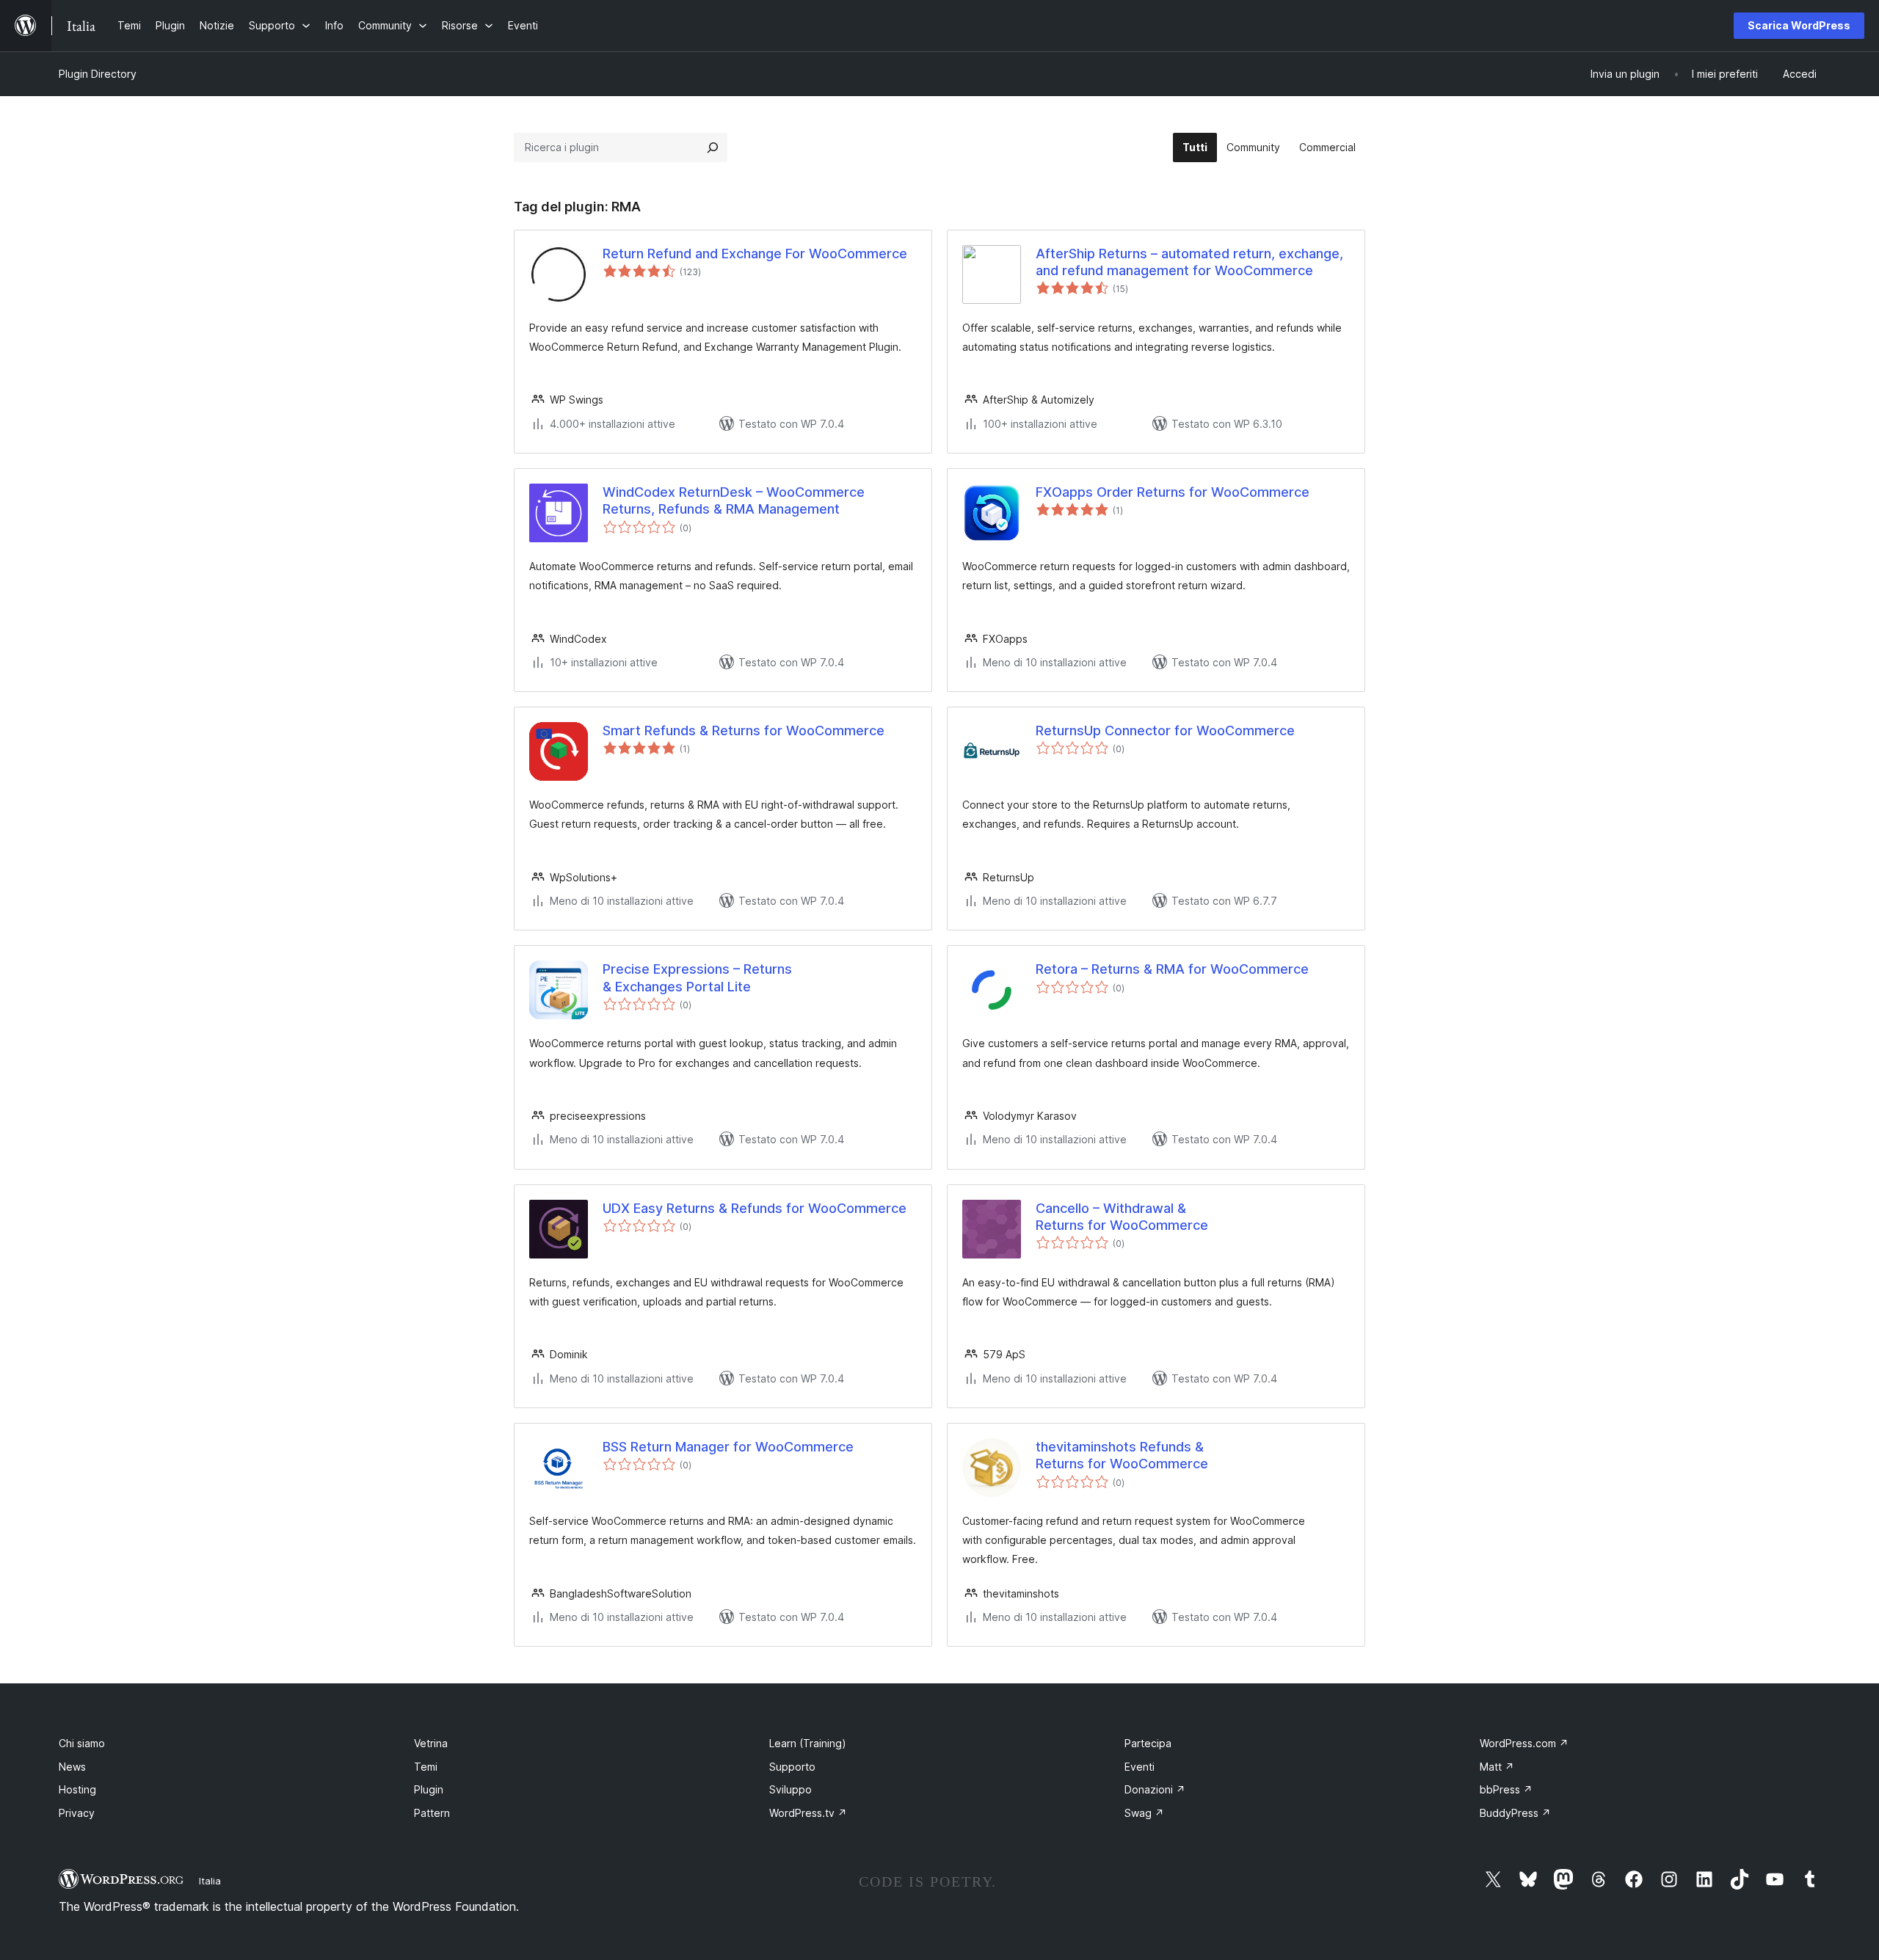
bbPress (1506, 1789)
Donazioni (1155, 1789)
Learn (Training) (808, 1743)
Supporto (792, 1767)
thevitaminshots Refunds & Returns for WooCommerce (1122, 1455)
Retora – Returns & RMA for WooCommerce (1172, 969)
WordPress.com (1524, 1743)
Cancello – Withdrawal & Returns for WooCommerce (1122, 1217)
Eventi (1140, 1767)
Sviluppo (791, 1789)
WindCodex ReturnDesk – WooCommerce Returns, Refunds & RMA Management (734, 500)
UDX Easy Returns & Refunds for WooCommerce (755, 1208)
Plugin (429, 1789)
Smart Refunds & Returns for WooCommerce (744, 731)
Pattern (432, 1813)
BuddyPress (1515, 1813)
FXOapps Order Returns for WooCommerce (1173, 492)
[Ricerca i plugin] (713, 147)
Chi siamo (82, 1743)
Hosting (77, 1789)
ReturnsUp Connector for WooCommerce (1165, 731)
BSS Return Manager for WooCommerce (728, 1447)
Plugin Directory (98, 74)
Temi (426, 1767)
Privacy (77, 1813)
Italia (210, 1881)
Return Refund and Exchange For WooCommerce (755, 254)
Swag (1144, 1813)
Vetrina (431, 1743)
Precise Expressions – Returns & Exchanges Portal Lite (697, 977)
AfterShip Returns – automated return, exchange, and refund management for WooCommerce (1189, 262)
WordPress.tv (808, 1813)
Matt (1497, 1767)
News (72, 1767)
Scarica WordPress (1799, 25)
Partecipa (1148, 1743)
